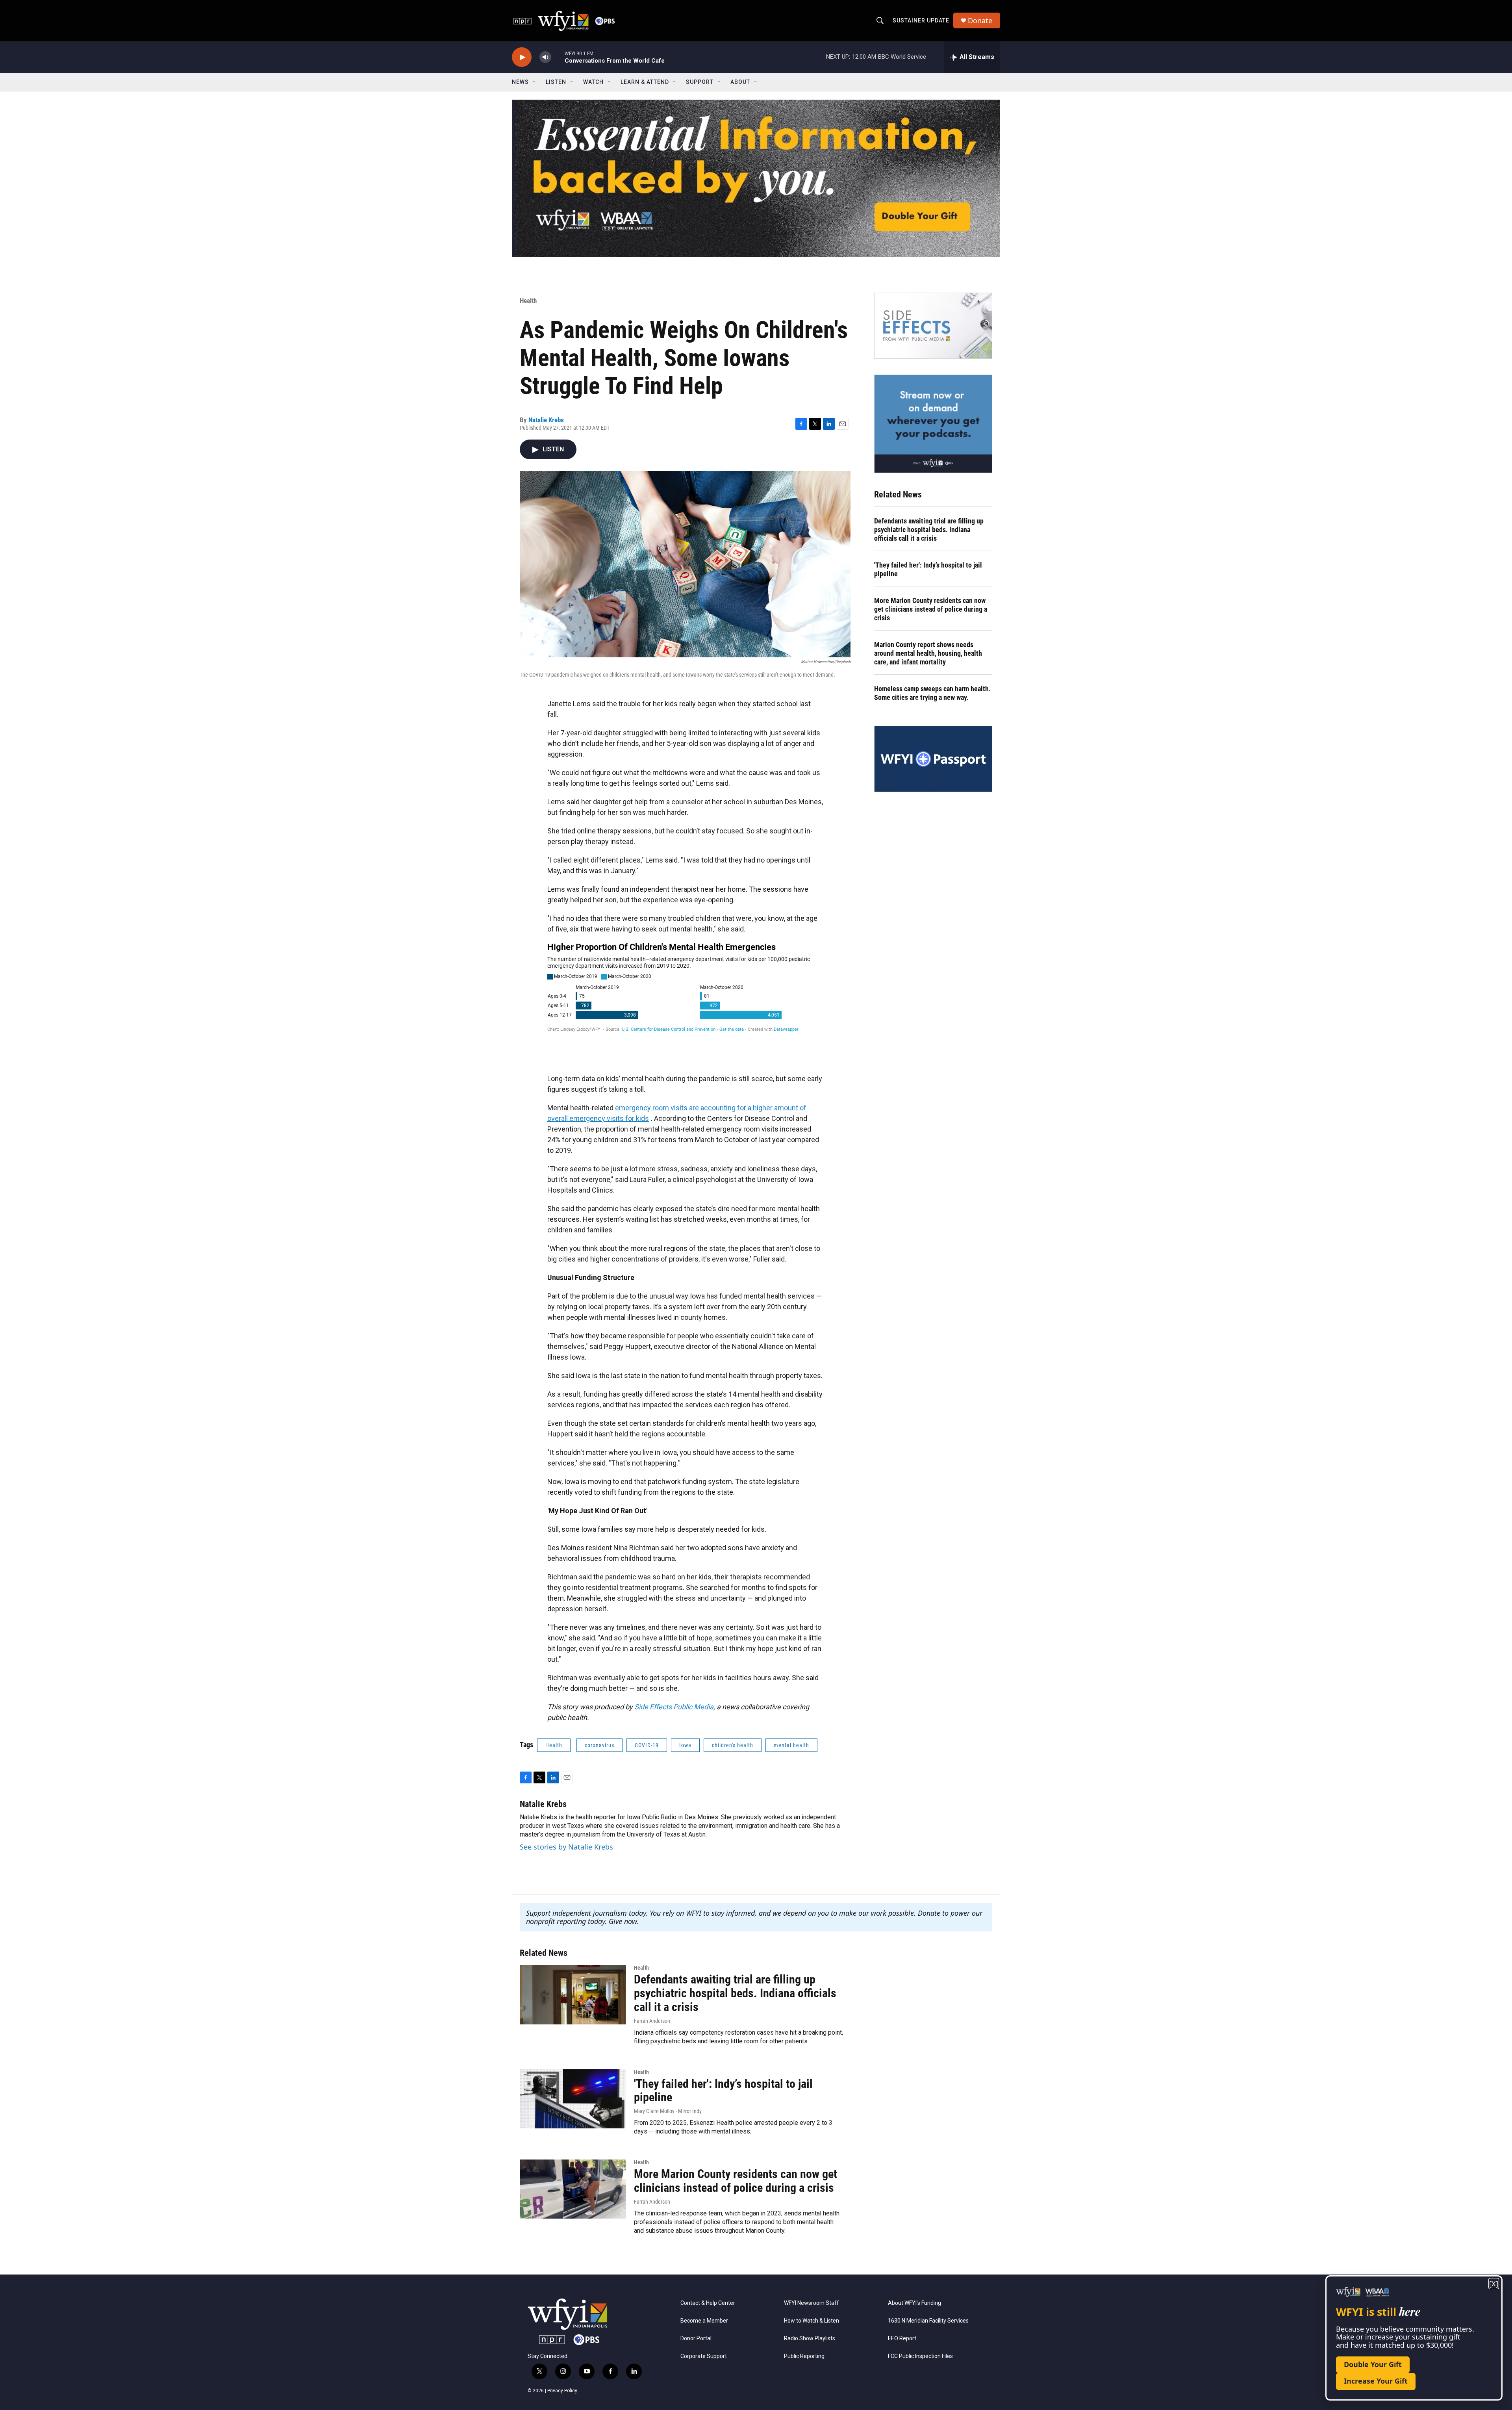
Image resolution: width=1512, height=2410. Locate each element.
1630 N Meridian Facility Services (928, 2321)
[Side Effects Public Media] (933, 326)
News (520, 82)
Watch (593, 82)
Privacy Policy (562, 2391)
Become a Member (704, 2321)
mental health (791, 1745)
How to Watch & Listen (812, 2321)
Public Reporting (804, 2356)
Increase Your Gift (1376, 2381)
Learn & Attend (645, 82)
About (740, 82)
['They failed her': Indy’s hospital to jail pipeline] (573, 2099)
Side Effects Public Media (674, 1707)
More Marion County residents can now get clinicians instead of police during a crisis (931, 609)
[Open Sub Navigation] (535, 82)
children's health (733, 1745)
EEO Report (902, 2339)
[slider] (558, 57)
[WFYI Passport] (933, 759)
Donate (980, 21)
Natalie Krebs (546, 420)
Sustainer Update (921, 20)
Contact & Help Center (708, 2303)
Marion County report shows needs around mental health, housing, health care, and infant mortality (928, 653)
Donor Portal (696, 2339)
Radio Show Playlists (810, 2339)
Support (700, 82)
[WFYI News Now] (933, 424)
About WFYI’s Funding (914, 2303)
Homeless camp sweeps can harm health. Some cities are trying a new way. (932, 693)
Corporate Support (704, 2356)
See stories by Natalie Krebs (566, 1847)
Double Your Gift (1373, 2364)
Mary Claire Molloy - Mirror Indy (668, 2111)
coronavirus (599, 1745)
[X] (1494, 2284)
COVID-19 (647, 1745)
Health (528, 301)
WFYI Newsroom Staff (812, 2303)
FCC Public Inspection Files (920, 2356)
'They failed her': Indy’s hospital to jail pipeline (928, 569)
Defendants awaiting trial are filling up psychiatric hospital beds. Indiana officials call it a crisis (929, 530)
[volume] (545, 57)
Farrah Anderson (652, 2021)
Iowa (685, 1745)
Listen (556, 82)
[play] (522, 57)
